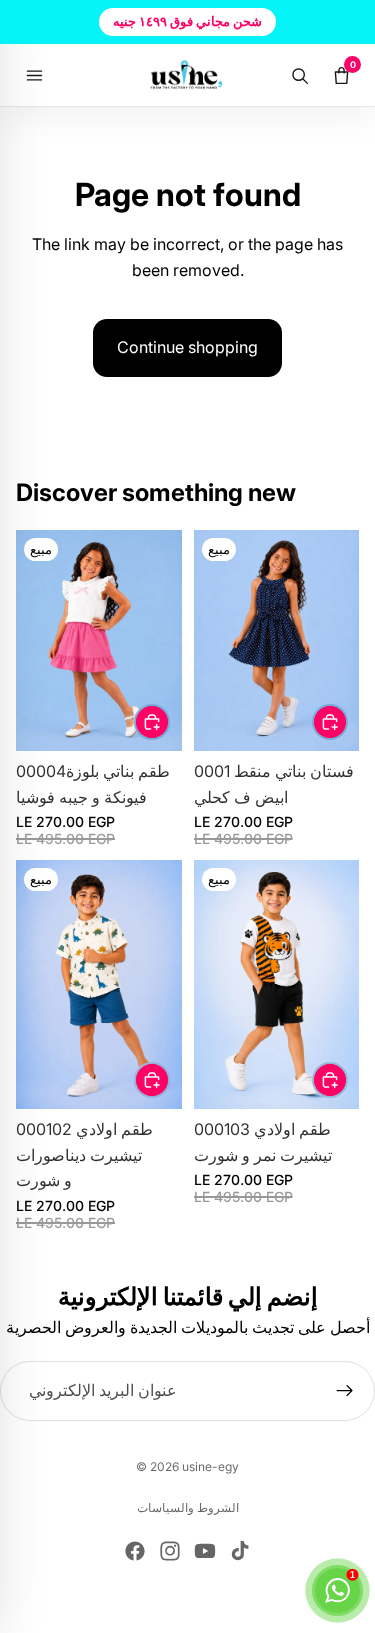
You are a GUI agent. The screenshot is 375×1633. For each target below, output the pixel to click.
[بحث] (299, 75)
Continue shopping (187, 347)
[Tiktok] (240, 1551)
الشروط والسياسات (188, 1507)
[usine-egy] (187, 75)
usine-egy (210, 1466)
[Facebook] (135, 1551)
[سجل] (345, 1391)
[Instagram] (170, 1551)
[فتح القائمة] (34, 75)
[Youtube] (205, 1551)
